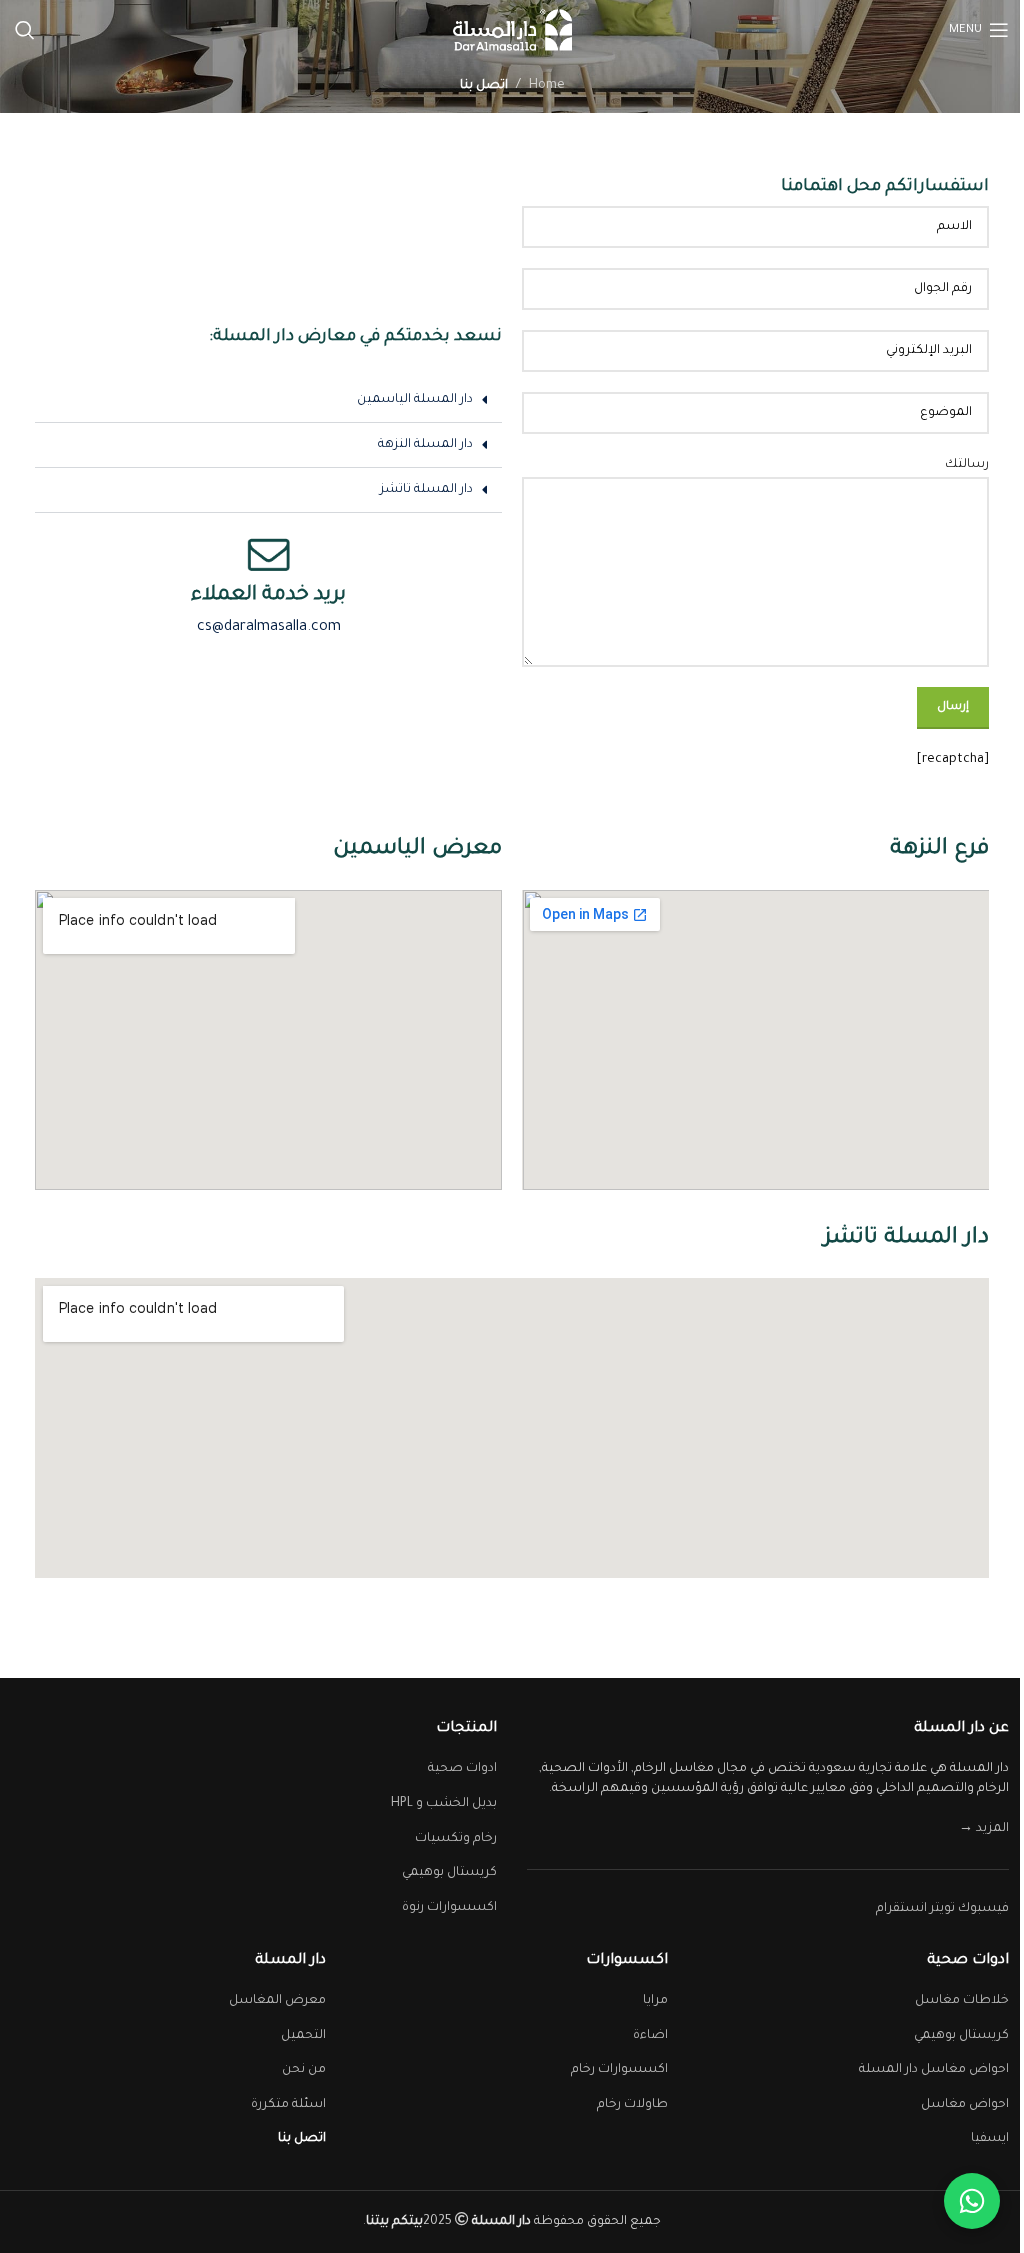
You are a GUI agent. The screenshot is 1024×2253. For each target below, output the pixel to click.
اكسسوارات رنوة (449, 1908)
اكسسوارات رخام (619, 2070)
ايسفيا (990, 2139)
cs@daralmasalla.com (269, 628)
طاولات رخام (632, 2105)
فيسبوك (983, 1909)
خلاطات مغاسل (962, 2001)
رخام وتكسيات (456, 1839)
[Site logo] (512, 31)
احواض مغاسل (965, 2105)
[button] (268, 400)
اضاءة (650, 2036)
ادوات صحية (462, 1769)
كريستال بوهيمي (449, 1873)
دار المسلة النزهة (425, 445)
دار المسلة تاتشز (426, 490)
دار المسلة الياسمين (415, 400)
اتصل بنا (302, 2139)
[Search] (25, 30)
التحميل (303, 2036)
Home (547, 86)
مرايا (655, 2001)
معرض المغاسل (277, 2001)
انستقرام (901, 1909)
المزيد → (984, 1829)
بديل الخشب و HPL (444, 1804)
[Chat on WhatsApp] (972, 2201)
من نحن (304, 2070)
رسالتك (967, 465)
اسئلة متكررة (288, 2105)
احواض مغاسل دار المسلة (934, 2070)
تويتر (942, 1909)
